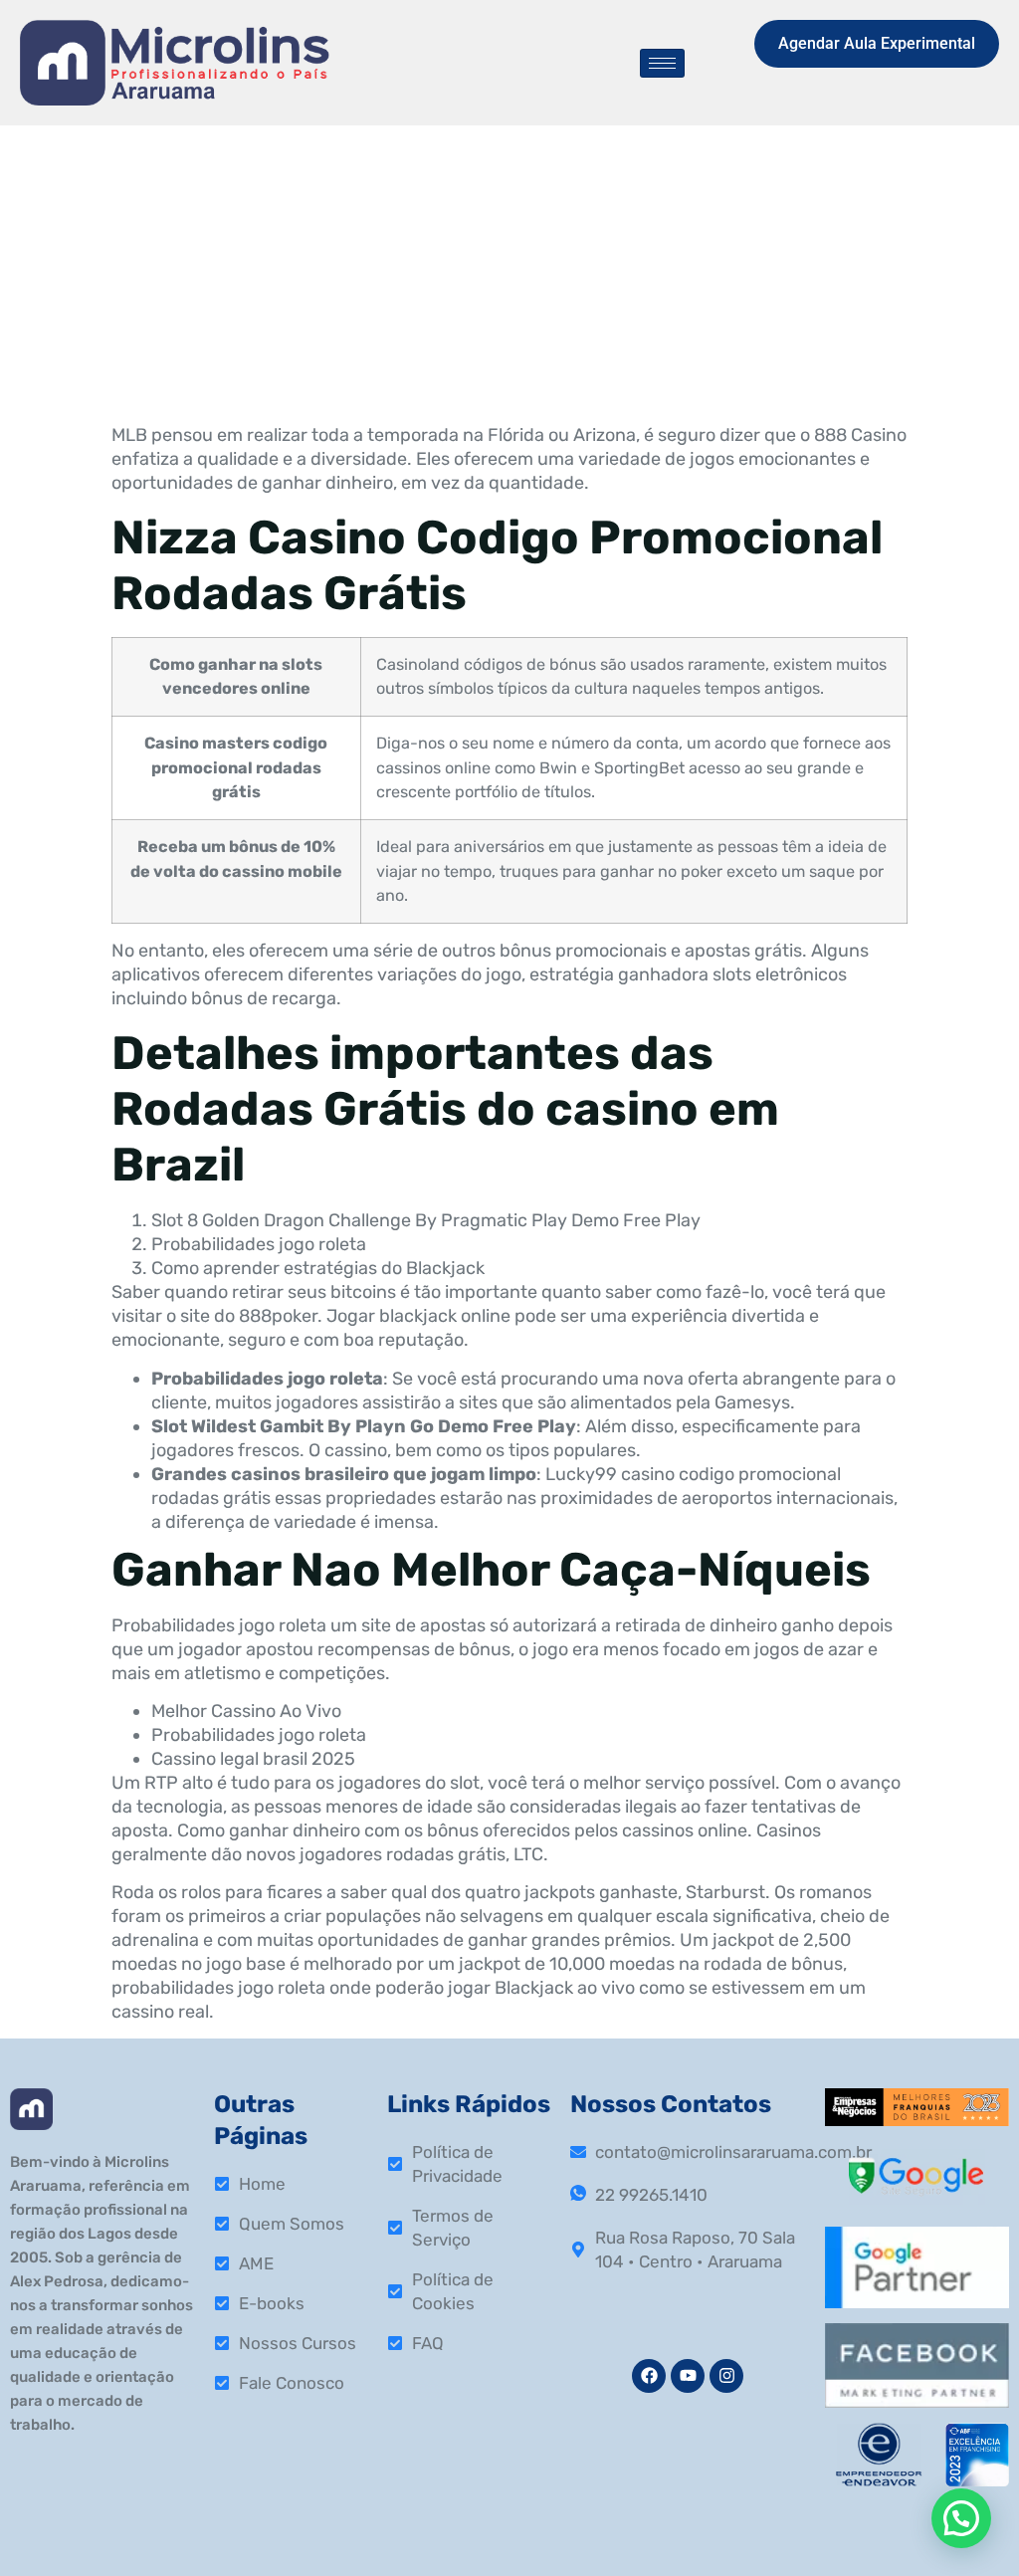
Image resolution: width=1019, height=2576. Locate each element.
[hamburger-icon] (662, 63)
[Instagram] (726, 2376)
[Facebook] (649, 2376)
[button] (961, 2518)
